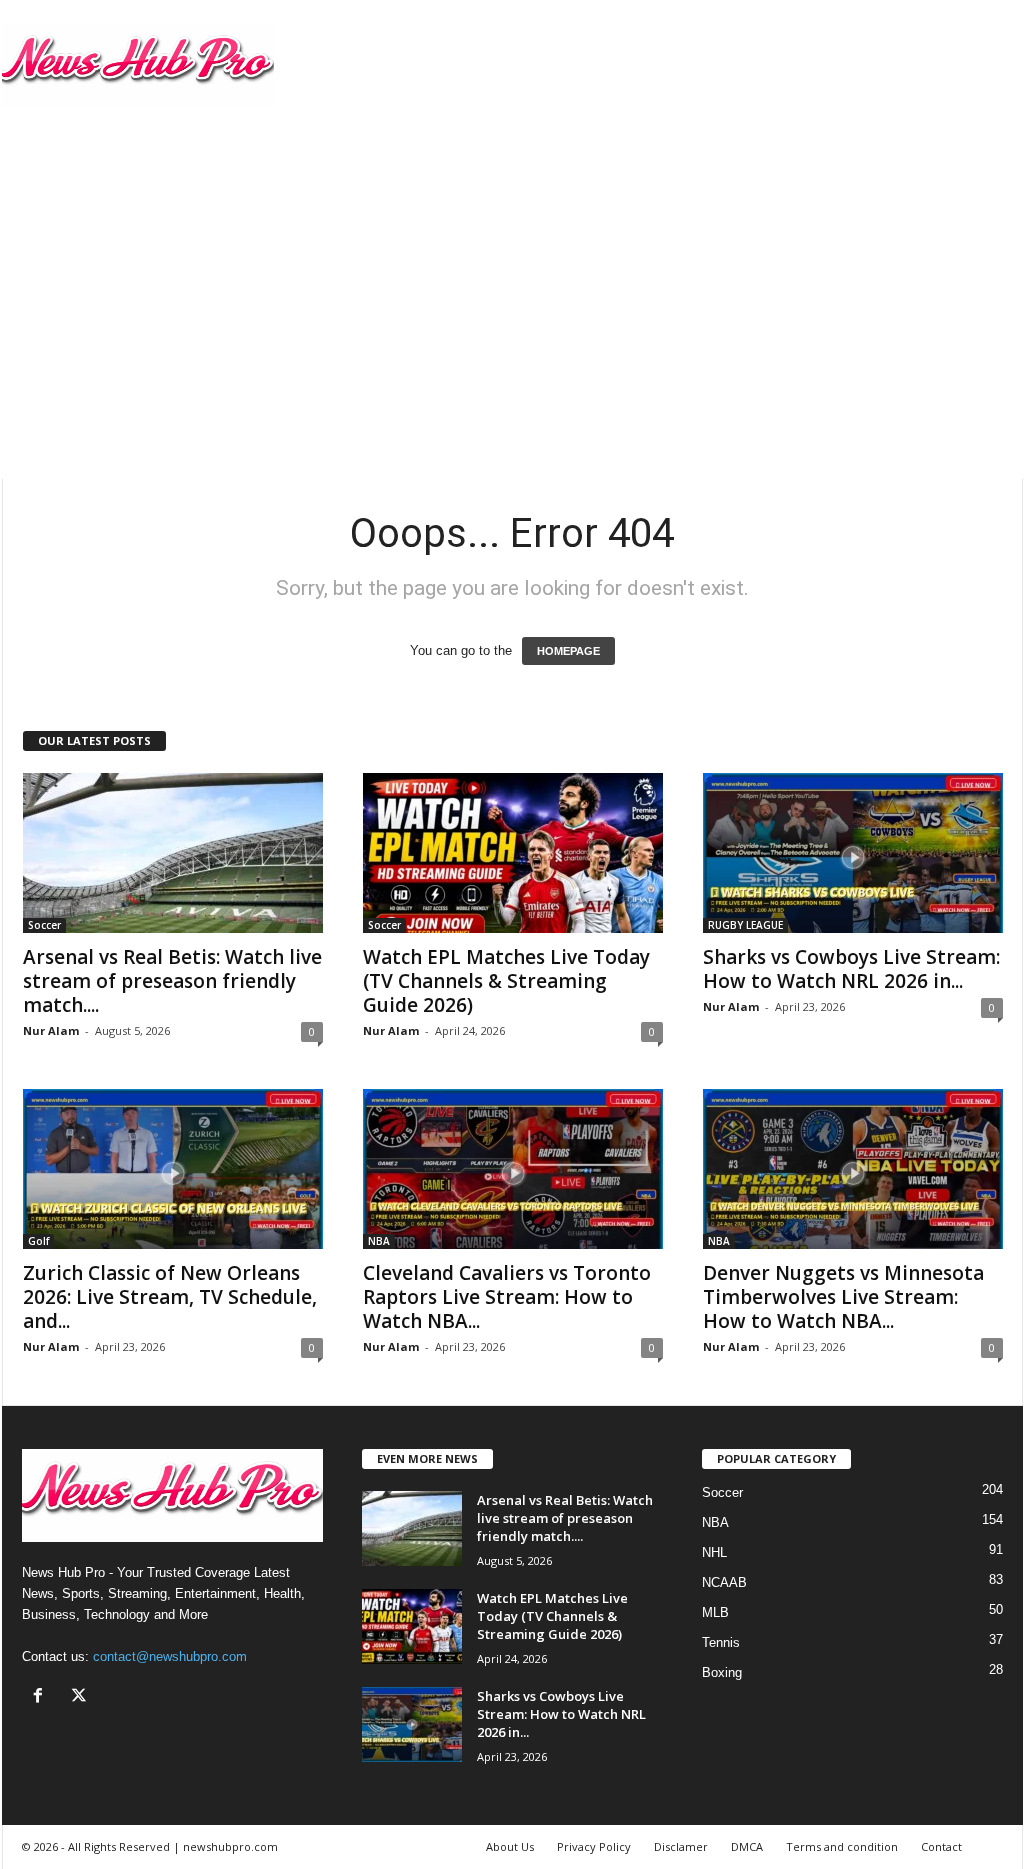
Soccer (44, 925)
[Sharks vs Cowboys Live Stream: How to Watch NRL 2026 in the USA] (853, 853)
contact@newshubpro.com (170, 1656)
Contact (941, 1846)
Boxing (722, 1672)
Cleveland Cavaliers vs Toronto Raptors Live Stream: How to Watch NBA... (507, 1297)
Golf (38, 1241)
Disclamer (681, 1846)
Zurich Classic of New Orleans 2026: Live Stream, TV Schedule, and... (170, 1297)
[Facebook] (42, 1697)
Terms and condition (842, 1846)
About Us (510, 1846)
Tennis (721, 1642)
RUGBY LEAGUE (745, 925)
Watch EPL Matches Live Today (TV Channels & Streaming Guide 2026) (506, 981)
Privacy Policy (594, 1846)
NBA (379, 1241)
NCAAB (724, 1582)
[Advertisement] (512, 281)
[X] (81, 1697)
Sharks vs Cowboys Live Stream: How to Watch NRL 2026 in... (851, 969)
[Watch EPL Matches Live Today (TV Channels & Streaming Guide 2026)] (513, 853)
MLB (715, 1612)
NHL (714, 1552)
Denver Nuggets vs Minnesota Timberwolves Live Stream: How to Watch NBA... (843, 1297)
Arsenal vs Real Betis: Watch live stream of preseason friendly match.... (172, 981)
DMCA (747, 1846)
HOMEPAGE (568, 651)
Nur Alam (51, 1030)
